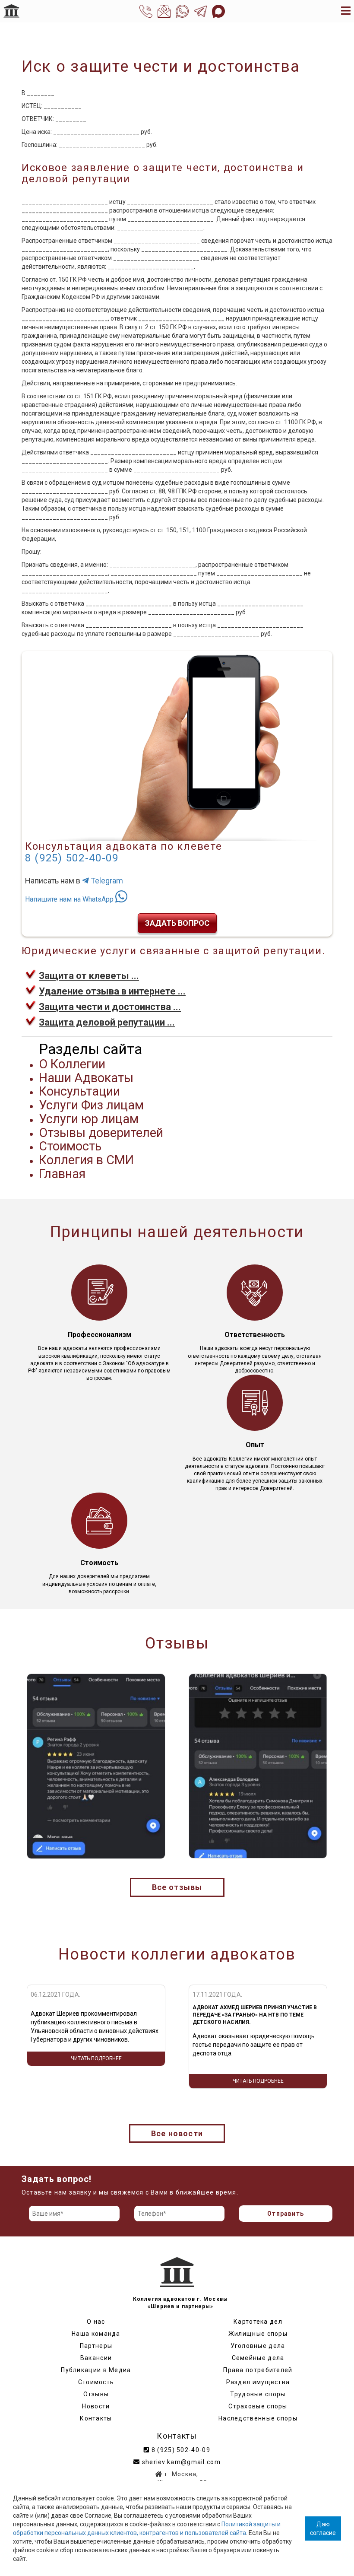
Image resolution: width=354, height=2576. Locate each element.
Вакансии (96, 2358)
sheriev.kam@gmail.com (180, 2462)
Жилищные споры (258, 2334)
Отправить (286, 2214)
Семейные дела (258, 2358)
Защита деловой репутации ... (107, 1022)
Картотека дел (258, 2322)
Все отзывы (177, 1887)
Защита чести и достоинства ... (110, 1007)
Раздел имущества (258, 2382)
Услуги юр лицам (89, 1119)
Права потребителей (258, 2370)
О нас (96, 2322)
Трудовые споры (258, 2394)
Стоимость (70, 1146)
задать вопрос (177, 923)
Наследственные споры (258, 2418)
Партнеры (96, 2346)
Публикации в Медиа (96, 2370)
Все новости (177, 2133)
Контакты (96, 2418)
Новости (96, 2406)
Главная (62, 1174)
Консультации (79, 1091)
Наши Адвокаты (86, 1078)
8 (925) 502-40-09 (72, 858)
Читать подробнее (96, 2081)
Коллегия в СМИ (86, 1160)
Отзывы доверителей (101, 1133)
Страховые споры (258, 2406)
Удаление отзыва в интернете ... (112, 991)
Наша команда (96, 2334)
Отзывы (96, 2394)
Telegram (106, 881)
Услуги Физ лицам (91, 1105)
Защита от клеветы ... (89, 976)
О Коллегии (72, 1064)
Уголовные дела (258, 2346)
